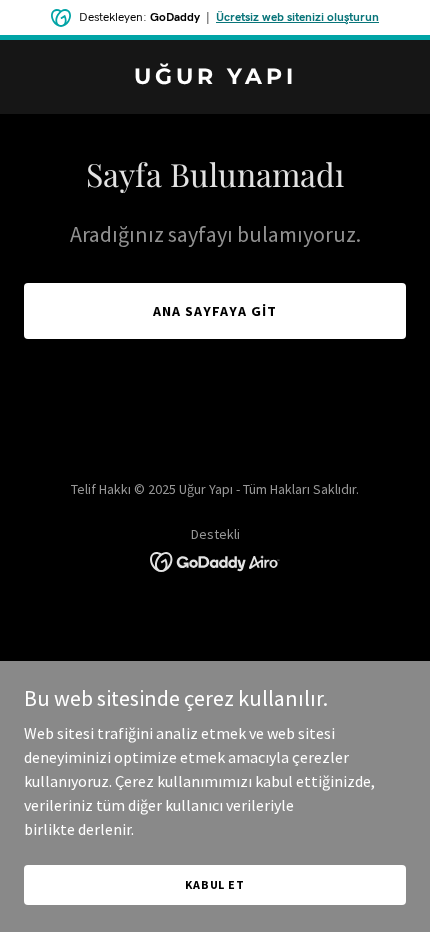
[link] (215, 78)
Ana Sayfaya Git (215, 311)
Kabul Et (215, 884)
